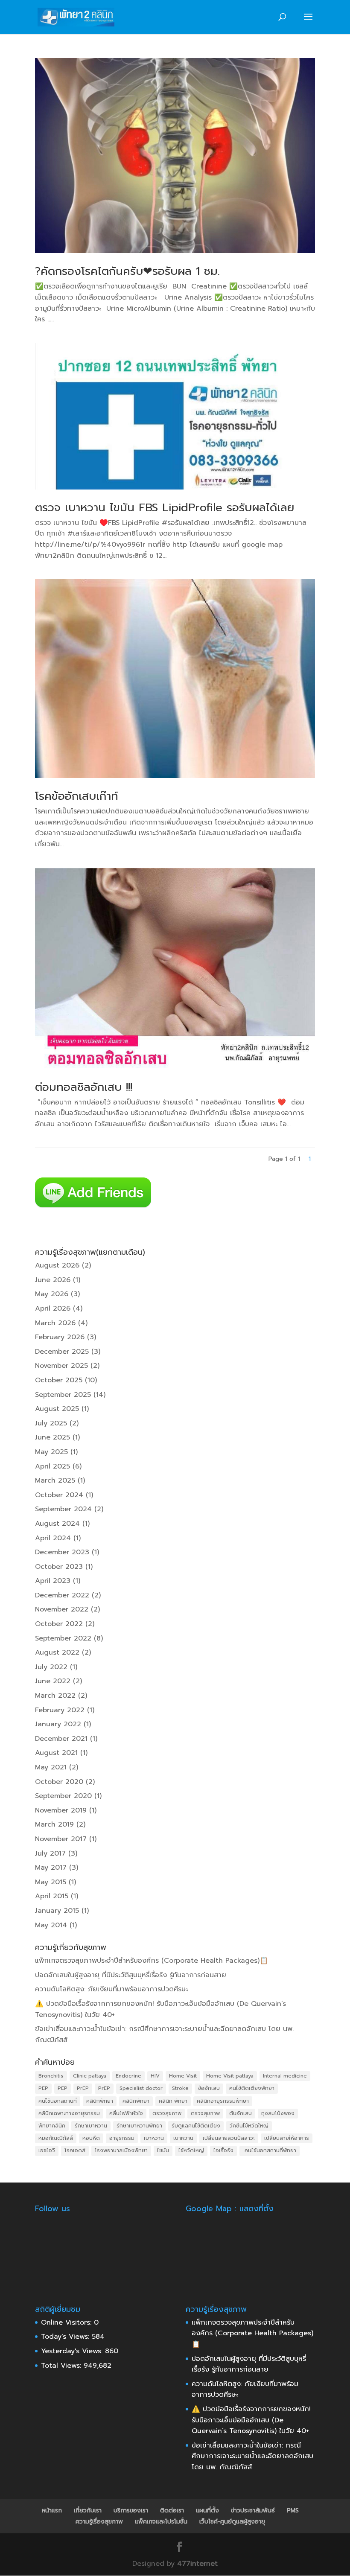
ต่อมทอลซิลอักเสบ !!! (84, 1087)
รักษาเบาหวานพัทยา (139, 2126)
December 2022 (62, 1595)
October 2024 (59, 1495)
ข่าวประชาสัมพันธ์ (253, 2510)
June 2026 (53, 1280)
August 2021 (56, 1753)
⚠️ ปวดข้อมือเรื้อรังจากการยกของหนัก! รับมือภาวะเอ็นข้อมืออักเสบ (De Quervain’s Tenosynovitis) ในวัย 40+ (251, 2420)
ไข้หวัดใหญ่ (191, 2151)
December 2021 (61, 1739)
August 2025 (57, 1409)
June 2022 (53, 1681)
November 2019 (61, 1810)
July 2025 (51, 1423)
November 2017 (61, 1839)
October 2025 (59, 1380)
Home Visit (183, 2076)
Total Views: (62, 2366)
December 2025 (62, 1352)
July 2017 (50, 1853)
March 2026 (55, 1323)
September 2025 (63, 1395)
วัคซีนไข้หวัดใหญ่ (249, 2126)
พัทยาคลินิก (52, 2126)
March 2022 (55, 1696)
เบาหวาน (154, 2138)
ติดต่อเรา (172, 2510)
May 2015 (51, 1882)
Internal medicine (285, 2076)
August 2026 (57, 1265)
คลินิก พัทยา (173, 2101)
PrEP (83, 2088)
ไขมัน (163, 2151)
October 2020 (59, 1782)
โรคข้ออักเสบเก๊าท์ (77, 796)
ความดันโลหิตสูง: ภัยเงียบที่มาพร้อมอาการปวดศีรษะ (112, 1989)
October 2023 (59, 1567)
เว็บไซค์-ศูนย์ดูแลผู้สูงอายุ (232, 2522)
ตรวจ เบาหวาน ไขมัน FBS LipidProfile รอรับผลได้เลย (165, 508)
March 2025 (55, 1480)
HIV (155, 2076)
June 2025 (52, 1437)
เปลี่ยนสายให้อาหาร (287, 2138)
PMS (293, 2510)
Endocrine (128, 2076)
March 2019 (54, 1824)
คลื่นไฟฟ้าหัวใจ (126, 2113)
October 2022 (59, 1624)
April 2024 (53, 1538)
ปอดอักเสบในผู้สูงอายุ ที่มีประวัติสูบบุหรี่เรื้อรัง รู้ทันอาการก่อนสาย (131, 1975)
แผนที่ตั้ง (207, 2510)
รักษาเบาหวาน (91, 2126)
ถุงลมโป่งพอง (278, 2113)
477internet (197, 2564)
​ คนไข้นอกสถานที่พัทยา (270, 2151)
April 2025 (52, 1466)
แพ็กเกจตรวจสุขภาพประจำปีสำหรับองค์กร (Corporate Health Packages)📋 (152, 1961)
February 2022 (60, 1710)
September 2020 (63, 1796)
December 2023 (62, 1552)
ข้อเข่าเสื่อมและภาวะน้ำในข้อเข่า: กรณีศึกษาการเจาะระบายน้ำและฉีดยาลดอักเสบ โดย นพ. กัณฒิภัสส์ (252, 2456)
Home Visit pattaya (230, 2076)
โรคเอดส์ (75, 2151)
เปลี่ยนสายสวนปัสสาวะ (229, 2138)
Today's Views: (66, 2337)
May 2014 (51, 1925)
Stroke (180, 2088)
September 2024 (63, 1509)
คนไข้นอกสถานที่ (58, 2101)
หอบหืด (91, 2138)
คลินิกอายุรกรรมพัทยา (223, 2101)
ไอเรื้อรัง (223, 2151)
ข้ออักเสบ (209, 2088)
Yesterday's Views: (73, 2351)
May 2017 (51, 1868)
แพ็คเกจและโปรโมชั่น (161, 2522)
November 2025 (61, 1366)
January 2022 (58, 1724)
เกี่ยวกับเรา (88, 2510)
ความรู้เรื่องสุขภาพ (99, 2522)
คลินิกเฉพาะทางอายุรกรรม (69, 2113)
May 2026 (52, 1294)
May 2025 (51, 1452)
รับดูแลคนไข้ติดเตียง (196, 2126)
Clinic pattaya (90, 2076)
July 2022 (51, 1667)
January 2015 (57, 1911)
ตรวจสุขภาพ (167, 2113)
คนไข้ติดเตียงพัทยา (252, 2088)
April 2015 (52, 1896)
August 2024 (57, 1524)
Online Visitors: (67, 2322)
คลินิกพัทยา (100, 2101)
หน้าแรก (52, 2510)
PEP (43, 2088)
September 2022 (63, 1638)
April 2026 (53, 1308)
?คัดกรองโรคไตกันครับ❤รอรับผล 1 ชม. (127, 271)
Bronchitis (51, 2076)
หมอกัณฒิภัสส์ (56, 2138)
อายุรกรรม (122, 2138)
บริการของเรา (131, 2510)
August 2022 (57, 1652)
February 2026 (60, 1337)
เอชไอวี (47, 2151)
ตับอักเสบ (241, 2113)
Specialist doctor (141, 2088)
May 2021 (51, 1767)
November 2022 (62, 1609)
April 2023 (53, 1581)
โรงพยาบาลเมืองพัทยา (121, 2151)
